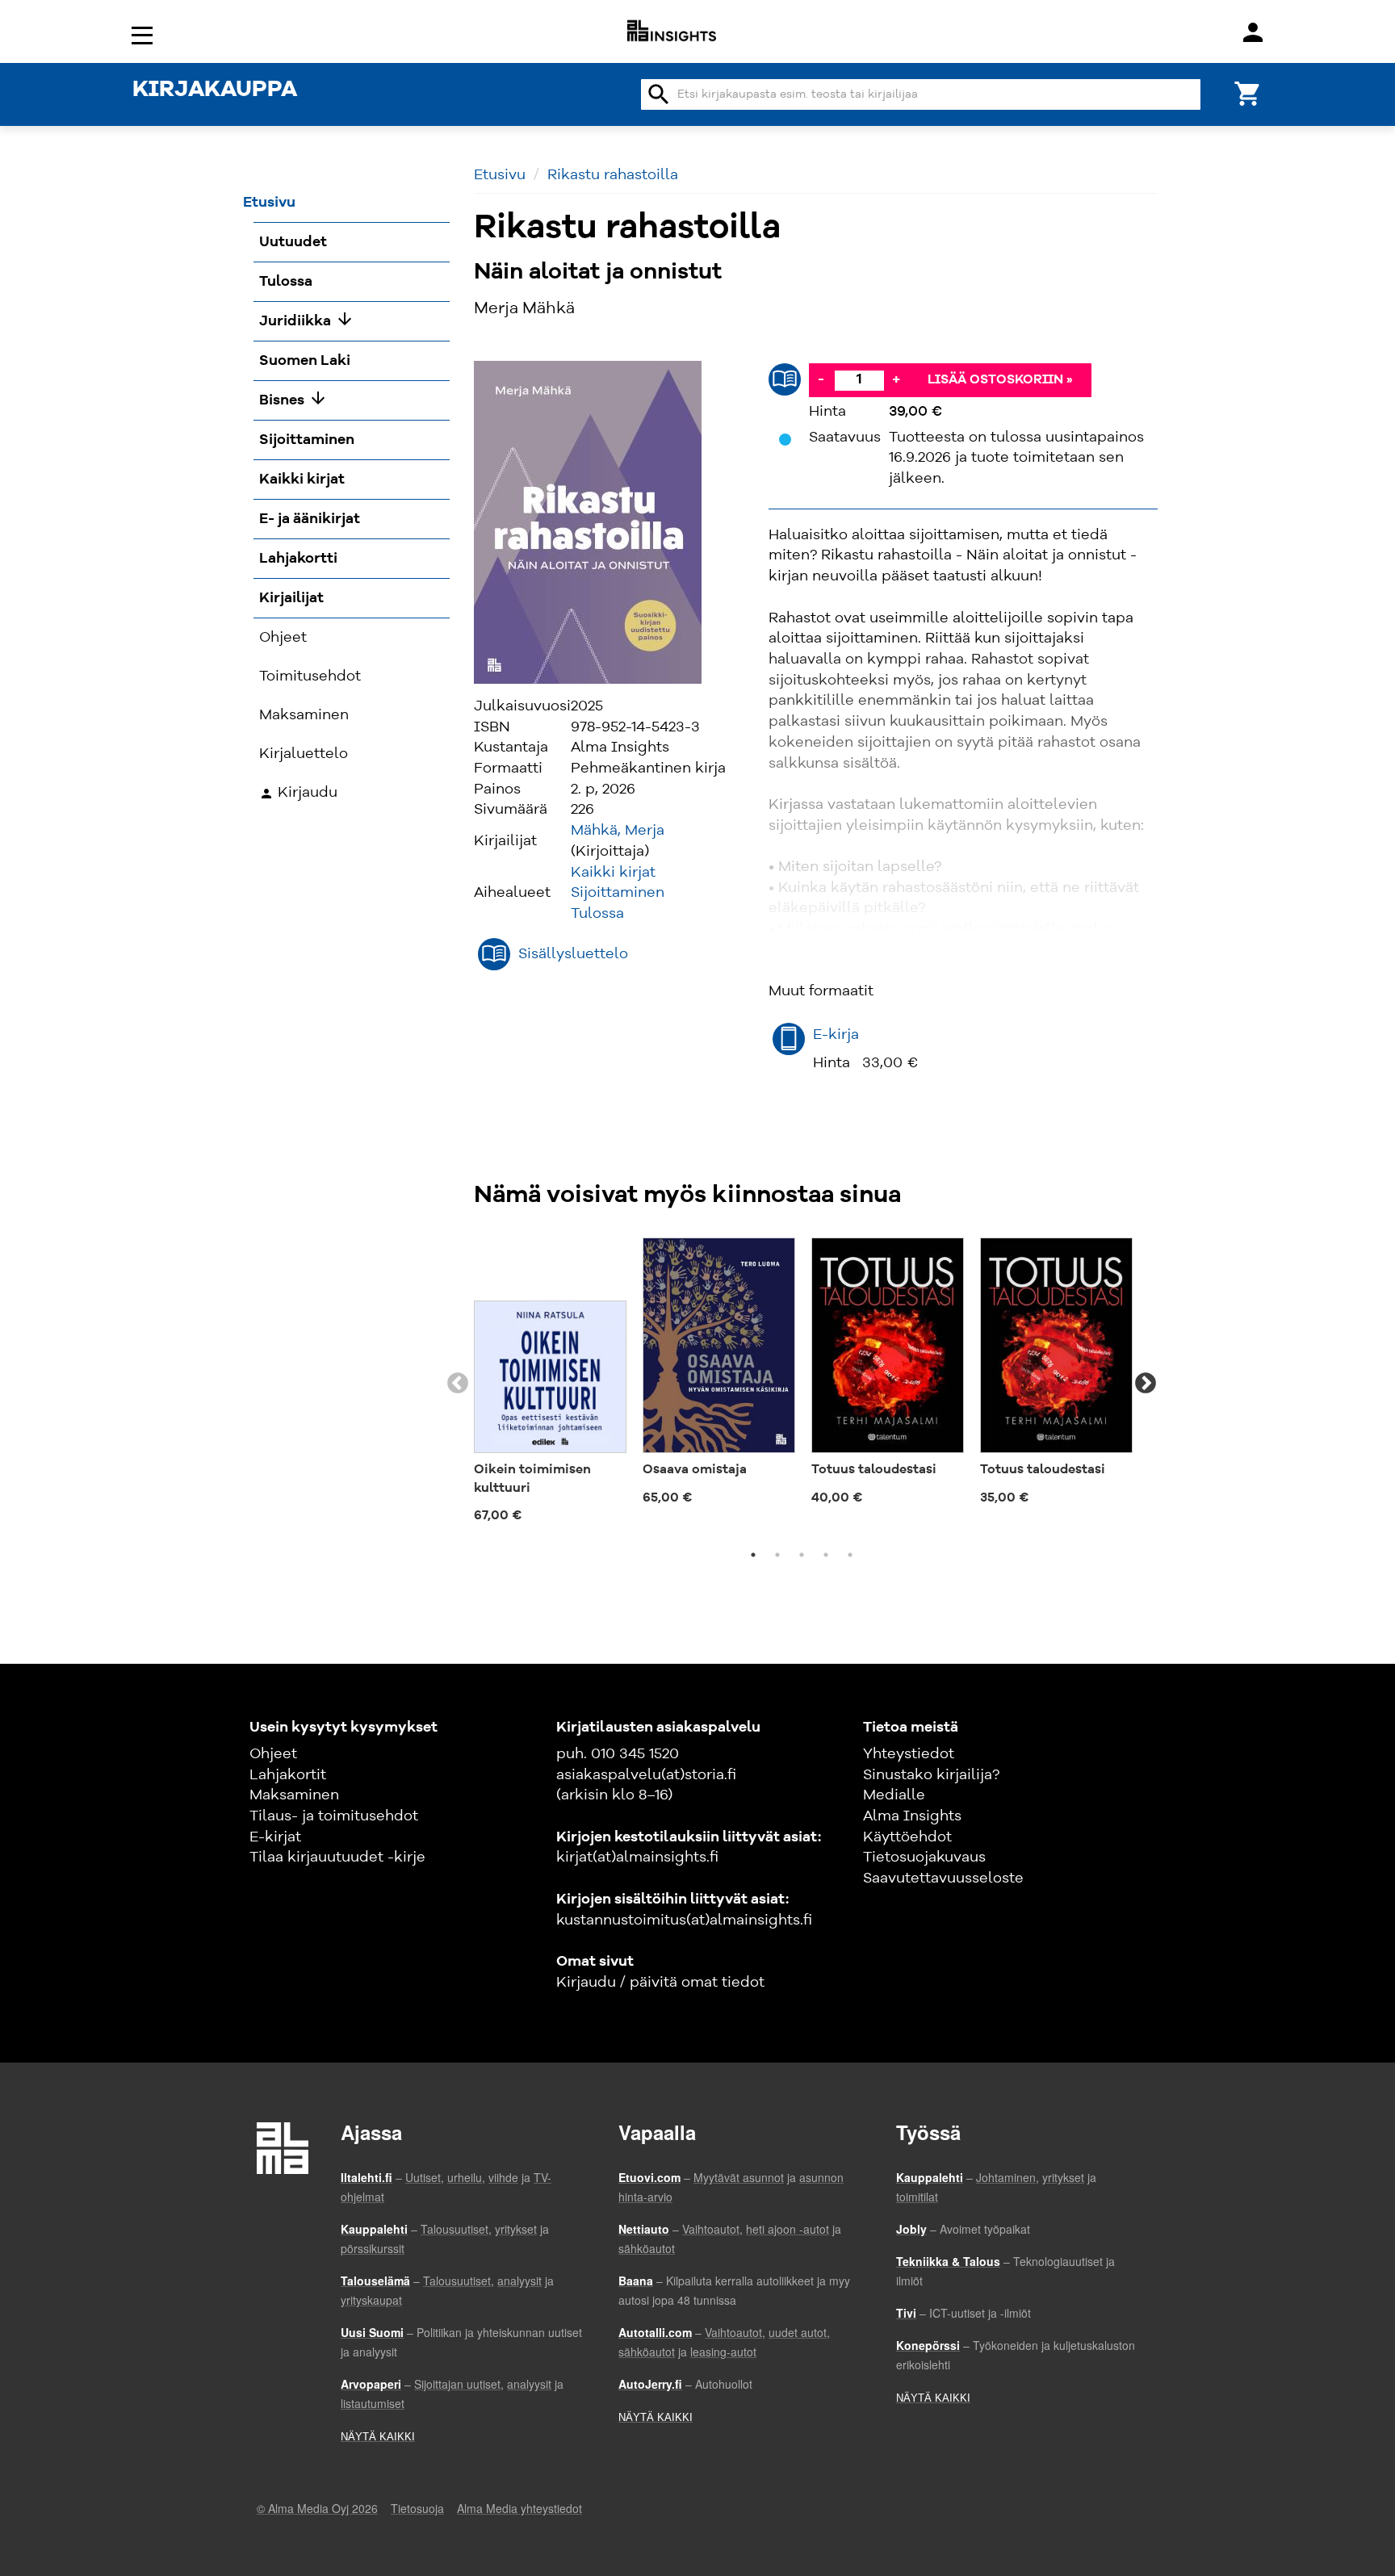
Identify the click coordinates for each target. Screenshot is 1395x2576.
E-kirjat (275, 1837)
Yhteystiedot (909, 1754)
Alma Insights (912, 1816)
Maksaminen (294, 1795)
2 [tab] (777, 1555)
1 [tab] (753, 1555)
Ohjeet (273, 1754)
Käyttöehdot (907, 1837)
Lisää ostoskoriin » (1000, 380)
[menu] (145, 34)
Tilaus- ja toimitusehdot (334, 1816)
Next (1146, 1384)
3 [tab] (802, 1555)
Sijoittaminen (618, 893)
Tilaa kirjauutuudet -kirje (337, 1858)
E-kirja (836, 1035)
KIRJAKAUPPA (215, 90)
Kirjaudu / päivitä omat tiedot (660, 1983)
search (659, 94)
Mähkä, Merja (618, 831)
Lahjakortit (288, 1775)
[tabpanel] (550, 1384)
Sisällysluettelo (573, 954)
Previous (458, 1384)
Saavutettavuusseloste (943, 1879)
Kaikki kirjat (613, 873)
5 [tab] (850, 1555)
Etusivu (500, 175)
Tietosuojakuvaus (924, 1858)
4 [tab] (826, 1555)
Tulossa (597, 914)
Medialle (894, 1795)
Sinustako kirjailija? (931, 1775)
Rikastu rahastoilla (613, 175)
